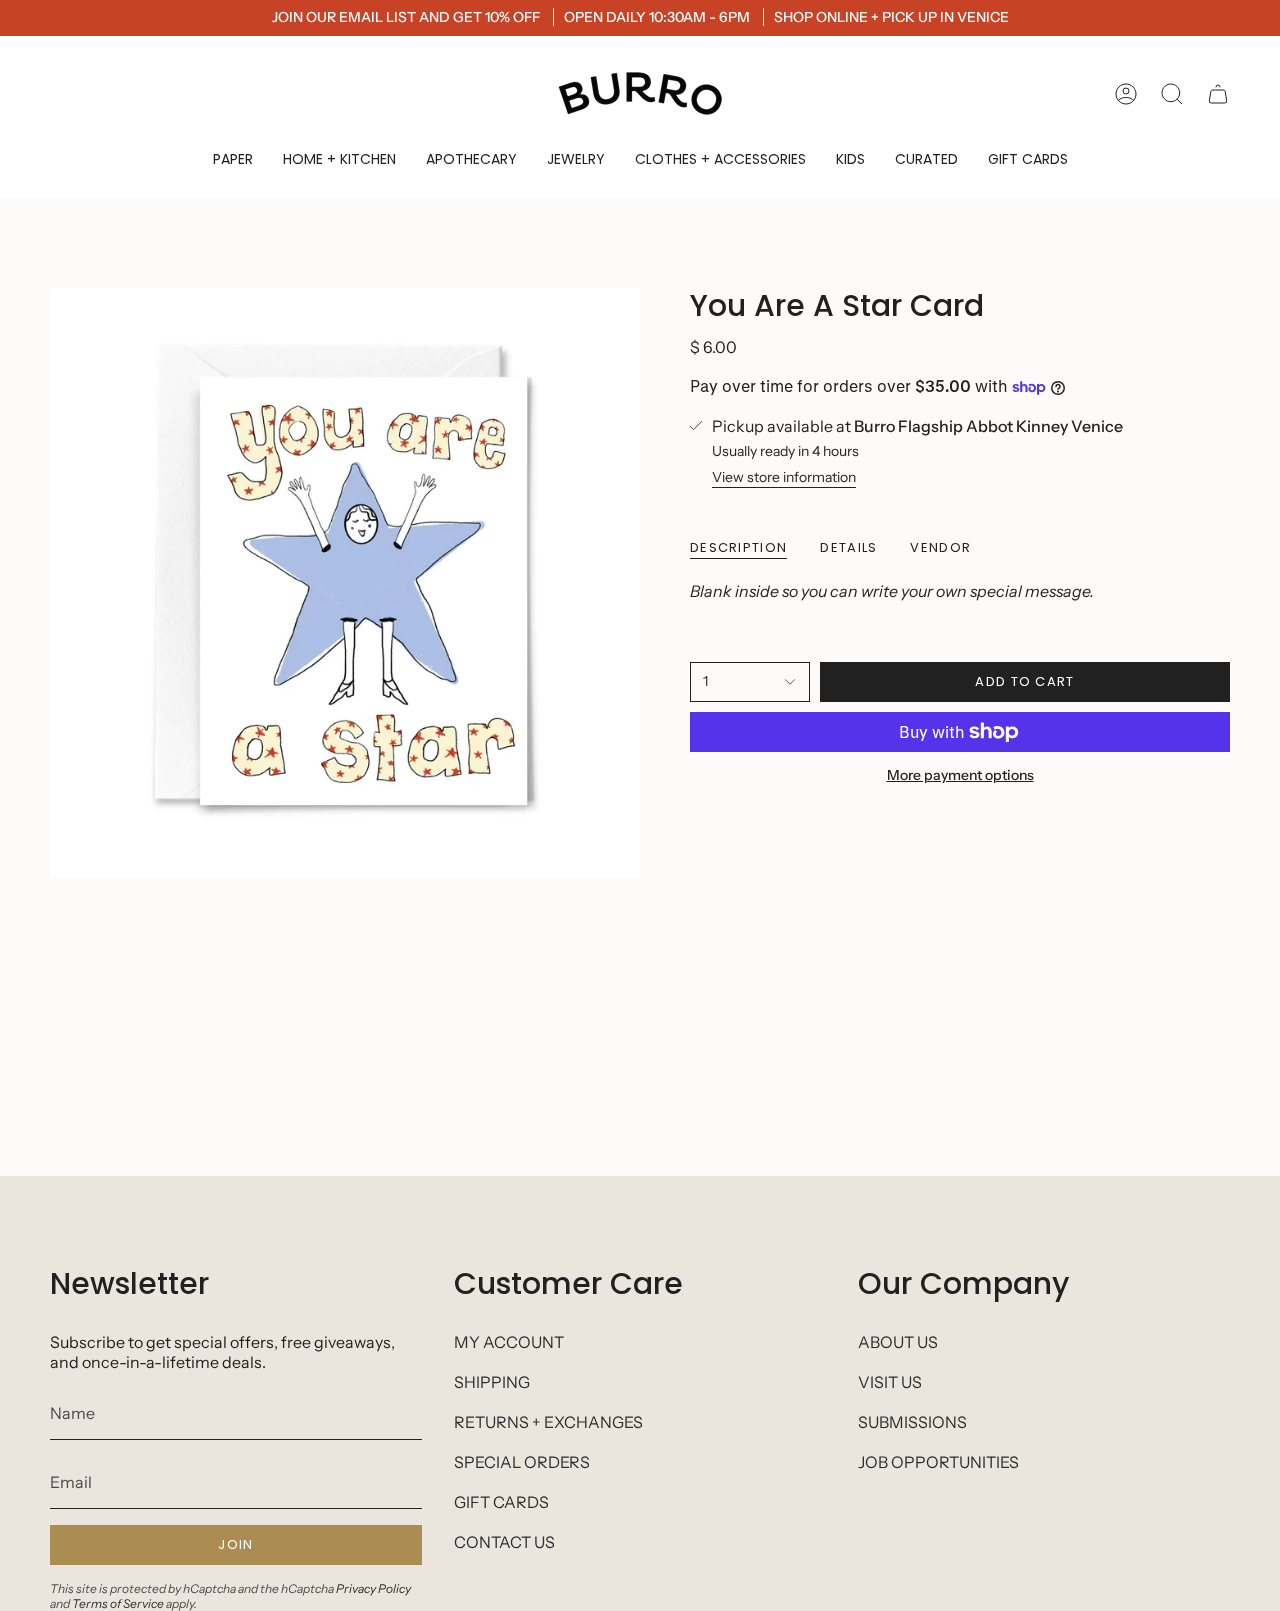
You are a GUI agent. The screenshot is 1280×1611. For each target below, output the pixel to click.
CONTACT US (504, 1542)
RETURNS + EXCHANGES (548, 1422)
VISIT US (890, 1382)
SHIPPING (492, 1382)
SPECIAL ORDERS (522, 1462)
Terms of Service (118, 1603)
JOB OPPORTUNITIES (938, 1462)
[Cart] (1218, 94)
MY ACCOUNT (509, 1342)
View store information (784, 477)
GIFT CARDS (501, 1502)
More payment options (960, 775)
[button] (233, 159)
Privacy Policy (373, 1588)
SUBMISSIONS (912, 1422)
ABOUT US (898, 1342)
